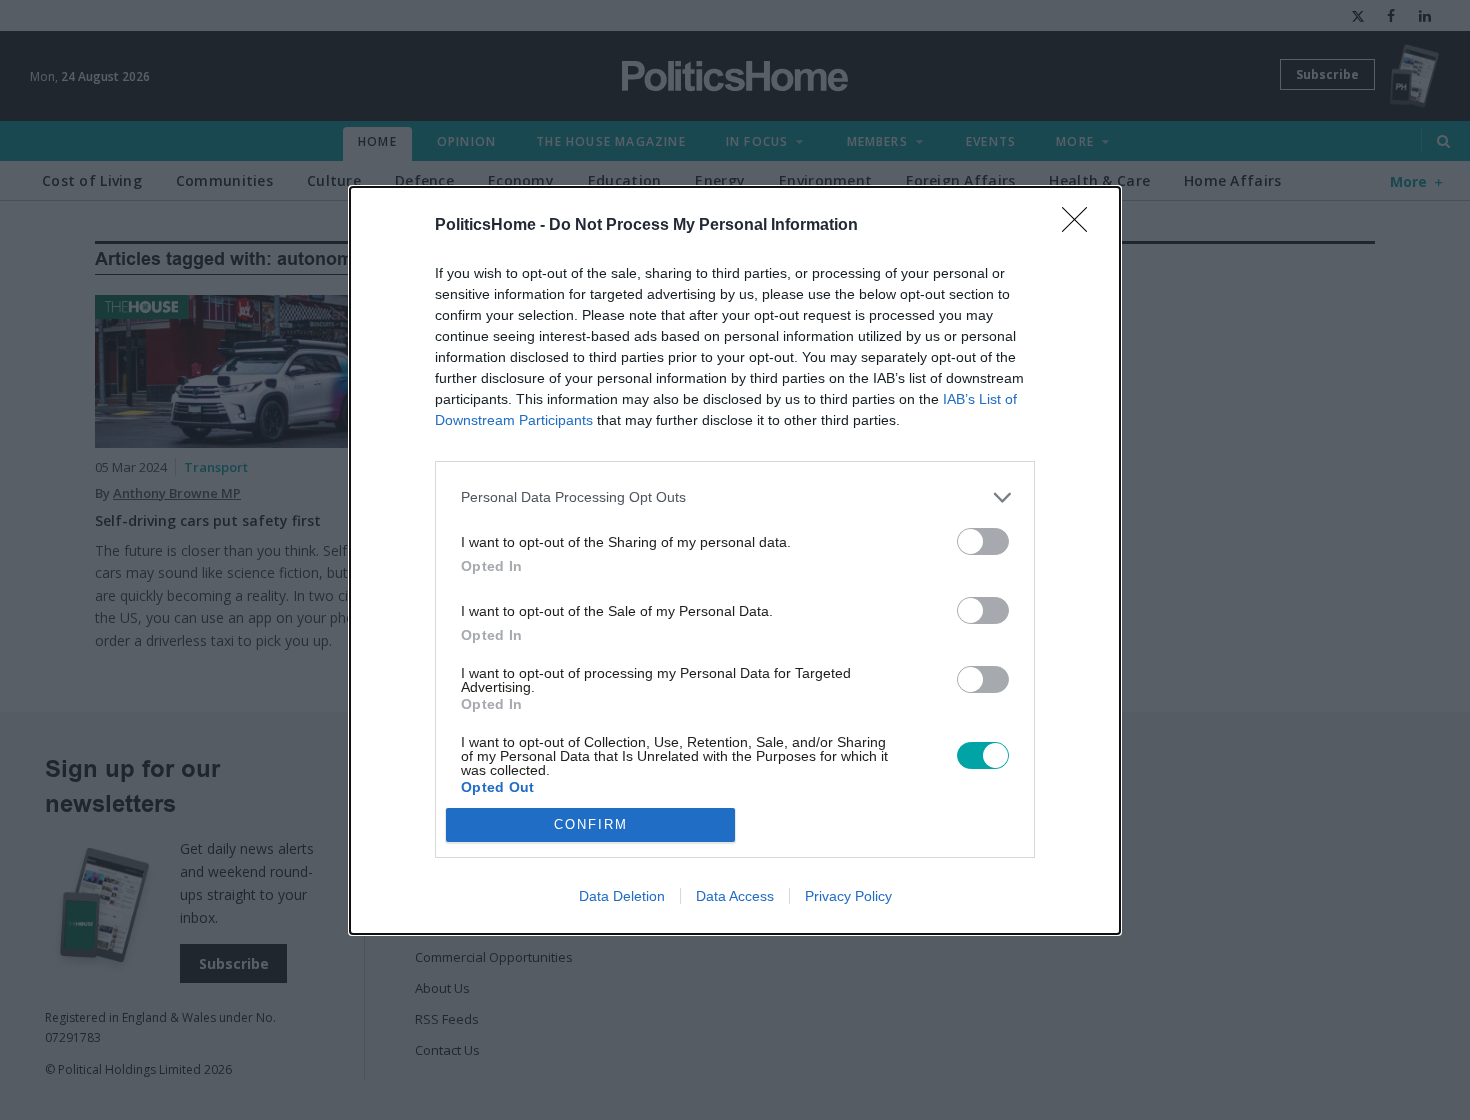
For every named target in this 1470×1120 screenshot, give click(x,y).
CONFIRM (591, 824)
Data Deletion (622, 896)
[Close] (1081, 226)
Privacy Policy (848, 896)
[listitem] (735, 497)
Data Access (735, 896)
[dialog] (735, 560)
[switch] (983, 541)
